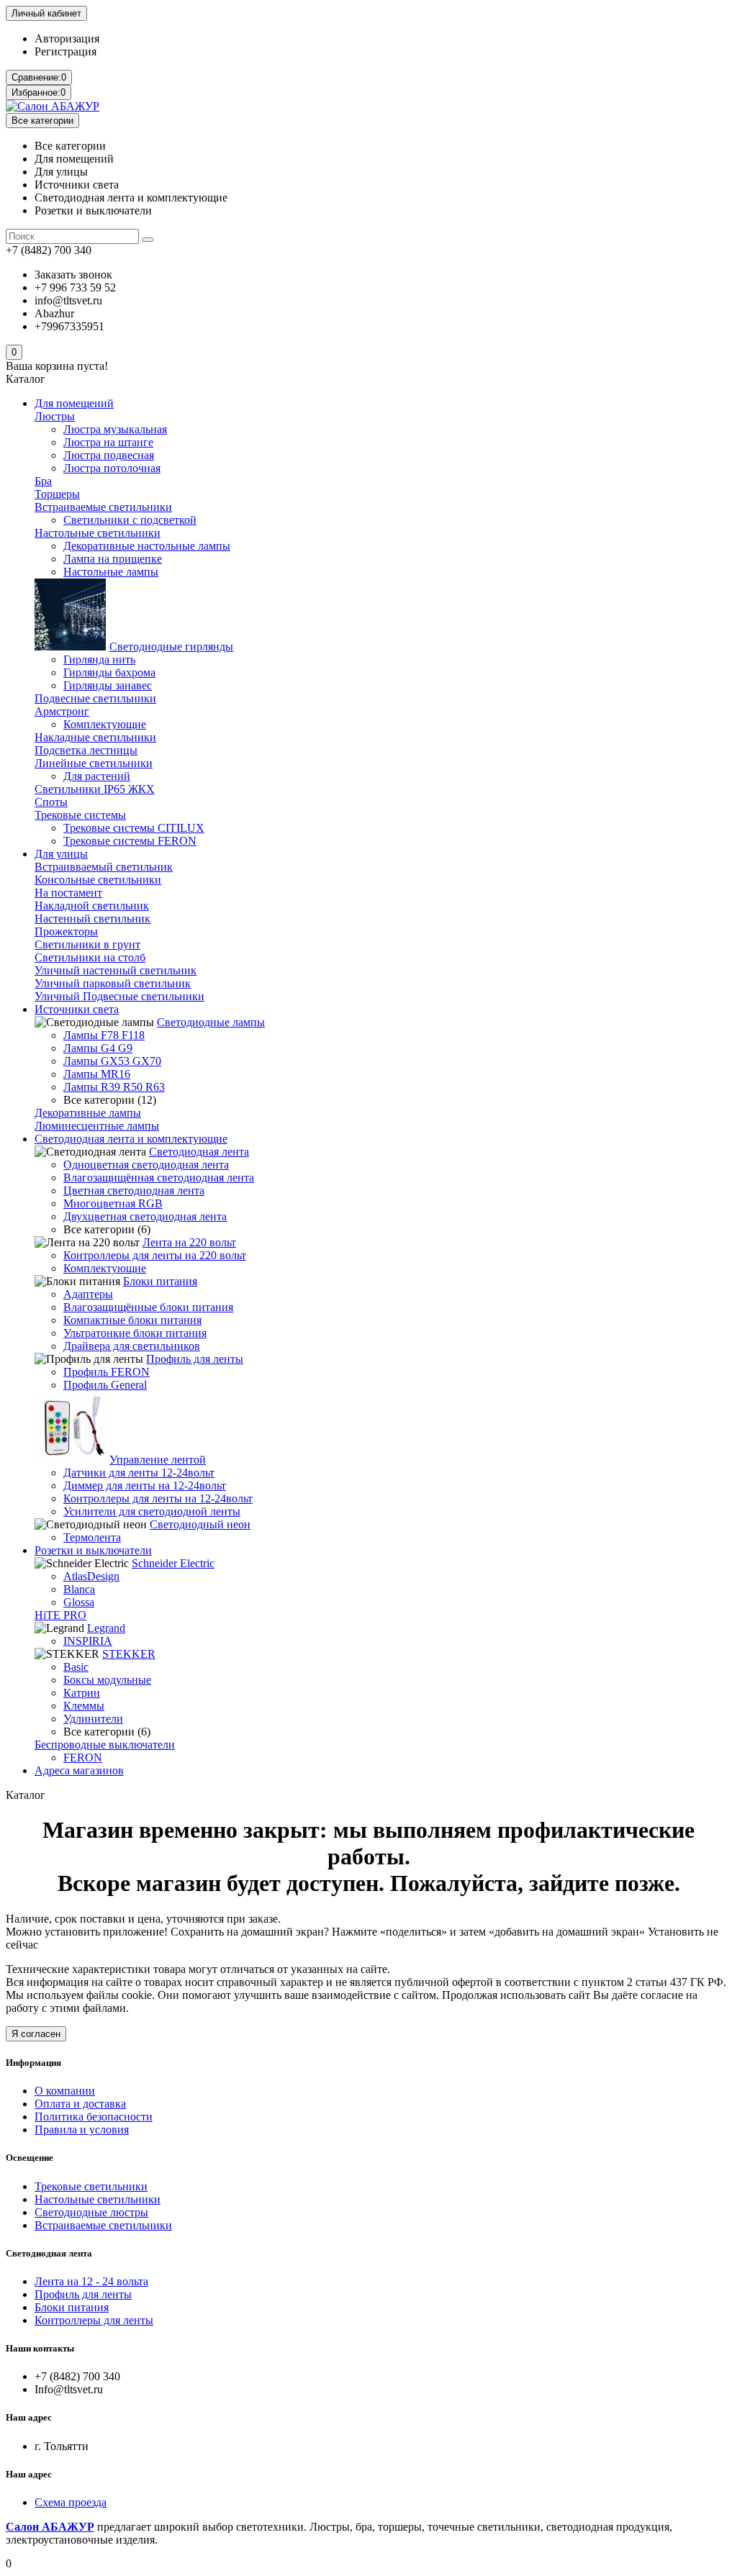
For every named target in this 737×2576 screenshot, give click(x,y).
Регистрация (65, 51)
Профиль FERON (107, 1372)
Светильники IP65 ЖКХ (95, 789)
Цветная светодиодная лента (134, 1191)
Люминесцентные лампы (97, 1126)
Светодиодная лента (199, 1152)
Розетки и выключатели (93, 1550)
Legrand (106, 1628)
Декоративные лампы (88, 1113)
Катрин (82, 1693)
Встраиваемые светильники (103, 507)
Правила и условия (82, 2130)
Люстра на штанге (108, 442)
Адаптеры (88, 1294)
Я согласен (36, 2034)
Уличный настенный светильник (116, 970)
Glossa (79, 1602)
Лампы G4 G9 (98, 1048)
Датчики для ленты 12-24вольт (139, 1473)
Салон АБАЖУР (50, 2527)
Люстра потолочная (112, 468)
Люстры (55, 416)
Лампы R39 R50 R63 (114, 1087)
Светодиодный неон (200, 1524)
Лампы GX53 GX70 (112, 1061)
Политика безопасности (94, 2117)
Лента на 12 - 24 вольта (91, 2281)
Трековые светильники (91, 2186)
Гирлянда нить (99, 659)
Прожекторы (66, 931)
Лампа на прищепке (113, 559)
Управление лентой (158, 1460)
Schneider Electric (173, 1563)
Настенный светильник (92, 919)
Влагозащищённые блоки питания (148, 1307)
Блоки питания (160, 1281)
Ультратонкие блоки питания (135, 1333)
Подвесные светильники (95, 698)
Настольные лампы (111, 572)
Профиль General (105, 1385)
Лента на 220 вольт (189, 1242)
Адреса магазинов (79, 1770)
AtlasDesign (91, 1576)
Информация (33, 2063)
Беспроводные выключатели (105, 1745)
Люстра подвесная (109, 455)
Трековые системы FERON (130, 841)
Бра (43, 481)
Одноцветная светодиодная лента (146, 1165)
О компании (65, 2091)
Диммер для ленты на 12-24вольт (145, 1486)
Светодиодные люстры (91, 2212)
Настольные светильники (98, 533)
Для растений (97, 776)
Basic (76, 1667)
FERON (83, 1758)
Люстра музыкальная (115, 429)
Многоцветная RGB (113, 1203)
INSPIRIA (88, 1641)
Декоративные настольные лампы (147, 546)
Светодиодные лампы (211, 1022)
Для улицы (61, 854)
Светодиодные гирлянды (171, 647)
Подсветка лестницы (86, 750)
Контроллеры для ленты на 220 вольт (155, 1255)
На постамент (68, 893)
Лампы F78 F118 (104, 1035)
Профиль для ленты (195, 1359)
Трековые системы (80, 815)
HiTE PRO (60, 1615)
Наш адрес (29, 2474)
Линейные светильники (94, 763)
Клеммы (84, 1706)
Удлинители (93, 1719)
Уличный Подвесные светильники (119, 996)
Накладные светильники (95, 737)
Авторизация (67, 38)
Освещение (30, 2158)
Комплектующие (105, 724)
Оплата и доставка (80, 2104)
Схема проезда (71, 2502)
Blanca (79, 1589)
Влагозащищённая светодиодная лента (159, 1178)
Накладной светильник (92, 906)
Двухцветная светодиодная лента (145, 1216)
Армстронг (62, 711)
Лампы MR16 (97, 1074)
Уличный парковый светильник (113, 983)
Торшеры (57, 494)
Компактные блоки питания (132, 1320)
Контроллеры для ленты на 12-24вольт (158, 1498)
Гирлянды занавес (108, 685)
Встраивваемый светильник (104, 867)
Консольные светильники (98, 880)
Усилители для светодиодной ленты (152, 1511)
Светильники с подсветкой (130, 520)
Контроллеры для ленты (94, 2320)
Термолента (92, 1537)
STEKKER (129, 1654)
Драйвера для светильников (132, 1346)
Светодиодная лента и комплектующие (131, 1139)
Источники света (77, 1009)
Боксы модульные (107, 1680)
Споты (51, 802)
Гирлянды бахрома (109, 672)
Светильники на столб (90, 957)
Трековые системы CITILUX (134, 828)
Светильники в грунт (87, 944)
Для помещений (74, 403)
